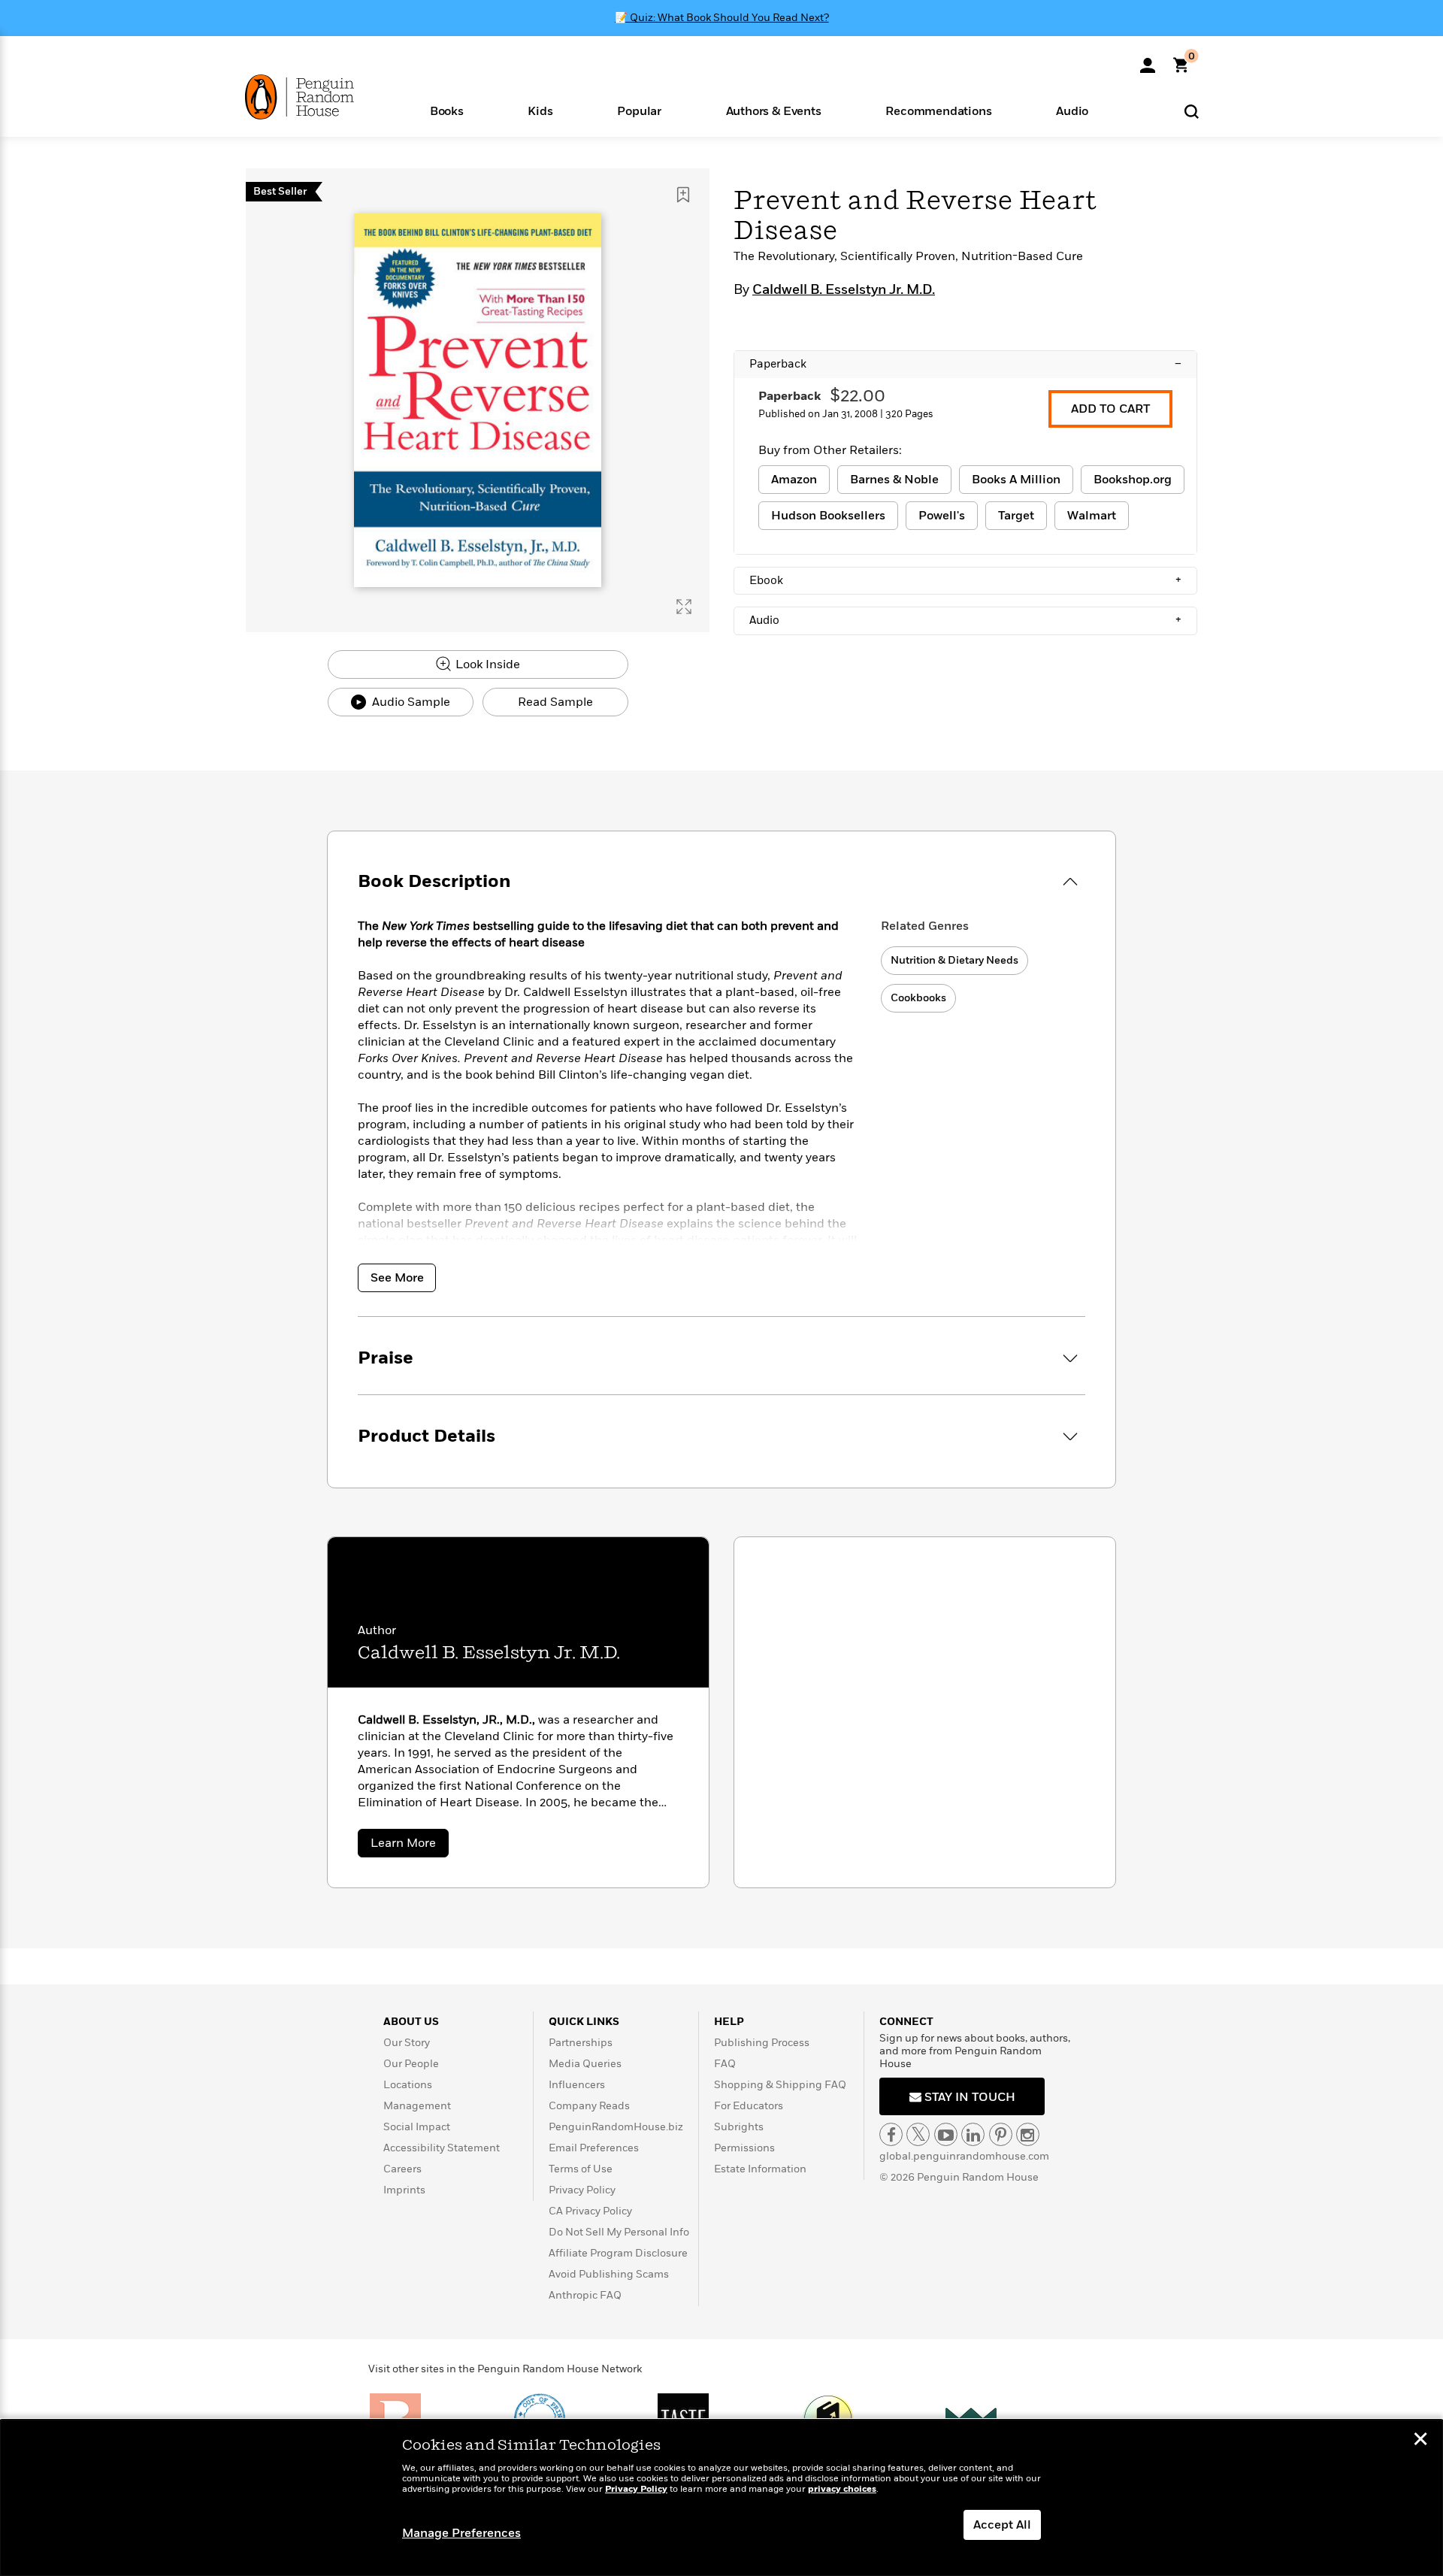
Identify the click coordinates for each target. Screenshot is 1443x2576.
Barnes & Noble (894, 480)
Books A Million (1016, 480)
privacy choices (842, 2489)
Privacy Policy (582, 2190)
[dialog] (721, 2498)
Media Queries (585, 2064)
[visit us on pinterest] (1001, 2134)
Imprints (404, 2190)
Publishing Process (762, 2043)
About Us (411, 2022)
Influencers (577, 2085)
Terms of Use (581, 2169)
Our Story (407, 2043)
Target (1016, 516)
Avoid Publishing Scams (609, 2274)
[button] (447, 110)
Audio (965, 620)
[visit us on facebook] (891, 2134)
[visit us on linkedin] (973, 2134)
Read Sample (555, 702)
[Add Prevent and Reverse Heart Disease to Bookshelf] (683, 195)
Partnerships (581, 2043)
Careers (402, 2169)
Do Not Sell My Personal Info (619, 2232)
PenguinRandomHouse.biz (616, 2127)
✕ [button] (1420, 2441)
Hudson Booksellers (828, 516)
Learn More (410, 1846)
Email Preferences (594, 2148)
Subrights (739, 2127)
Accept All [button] (1002, 2525)
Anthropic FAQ (585, 2295)
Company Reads (589, 2106)
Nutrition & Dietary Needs (954, 960)
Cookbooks (918, 998)
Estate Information (760, 2169)
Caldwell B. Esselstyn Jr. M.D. (844, 290)
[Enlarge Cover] (684, 607)
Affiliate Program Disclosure (618, 2253)
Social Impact (417, 2127)
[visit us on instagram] (1028, 2134)
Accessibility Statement (442, 2148)
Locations (408, 2085)
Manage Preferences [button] (461, 2533)
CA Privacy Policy (590, 2211)
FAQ (725, 2064)
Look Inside (486, 664)
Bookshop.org (1133, 480)
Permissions (744, 2148)
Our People (411, 2064)
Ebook (965, 580)
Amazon (794, 480)
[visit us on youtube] (946, 2134)
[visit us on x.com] (918, 2134)
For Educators (749, 2106)
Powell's (942, 516)
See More (397, 1278)
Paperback (965, 364)
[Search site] (1192, 111)
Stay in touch (968, 2097)
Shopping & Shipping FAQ (780, 2085)
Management (417, 2106)
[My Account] (1148, 60)
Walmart (1092, 516)
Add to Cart (1110, 409)
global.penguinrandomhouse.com (964, 2156)
